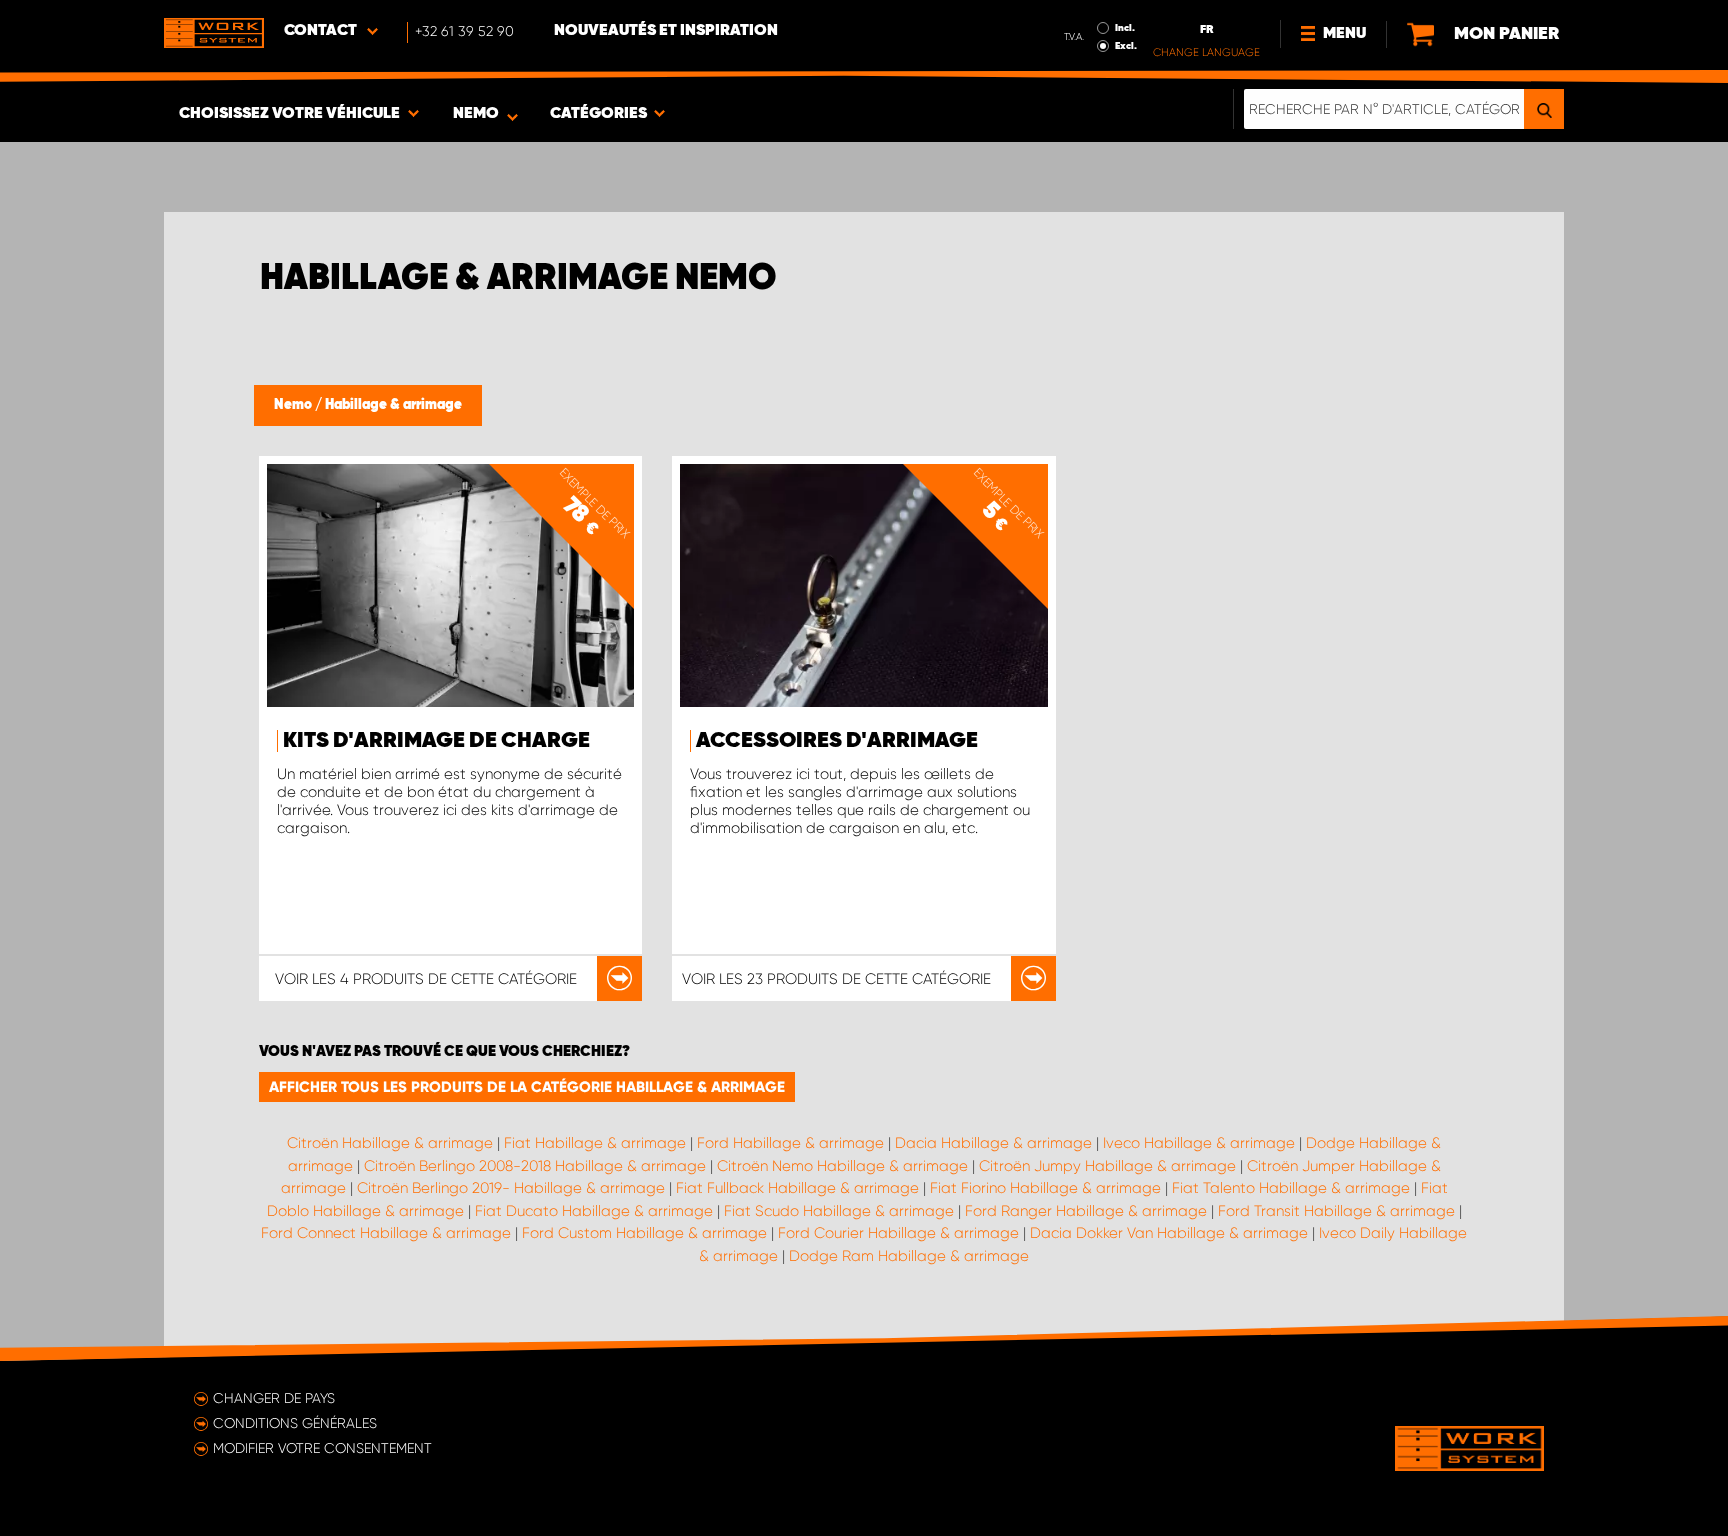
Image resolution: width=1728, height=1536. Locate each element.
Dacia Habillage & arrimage (993, 1143)
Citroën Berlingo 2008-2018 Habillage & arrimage (535, 1166)
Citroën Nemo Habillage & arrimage (842, 1166)
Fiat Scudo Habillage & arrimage (839, 1211)
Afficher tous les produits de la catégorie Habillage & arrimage (527, 1087)
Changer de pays (274, 1398)
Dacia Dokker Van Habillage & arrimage (1169, 1233)
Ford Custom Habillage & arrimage (644, 1233)
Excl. (1126, 46)
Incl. (1125, 28)
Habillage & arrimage (393, 405)
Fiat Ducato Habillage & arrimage (594, 1211)
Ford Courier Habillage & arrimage (898, 1233)
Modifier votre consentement (322, 1448)
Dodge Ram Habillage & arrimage (909, 1256)
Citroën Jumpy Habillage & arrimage (1107, 1166)
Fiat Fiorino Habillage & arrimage (1045, 1188)
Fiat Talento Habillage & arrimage (1291, 1188)
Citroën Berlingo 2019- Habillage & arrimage (511, 1188)
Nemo (294, 405)
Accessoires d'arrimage (837, 741)
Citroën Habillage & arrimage (390, 1143)
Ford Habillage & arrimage (790, 1143)
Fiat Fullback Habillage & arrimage (797, 1188)
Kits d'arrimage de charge (436, 741)
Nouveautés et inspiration (666, 31)
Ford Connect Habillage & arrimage (386, 1233)
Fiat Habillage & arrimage (595, 1143)
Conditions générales (295, 1423)
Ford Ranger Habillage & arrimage (1086, 1211)
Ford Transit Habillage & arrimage (1336, 1211)
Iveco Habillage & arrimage (1199, 1143)
